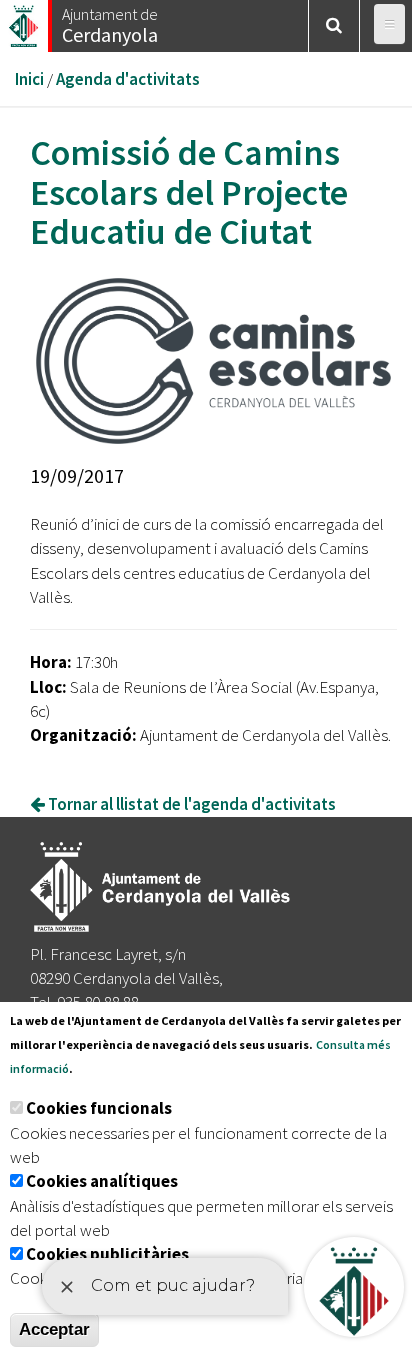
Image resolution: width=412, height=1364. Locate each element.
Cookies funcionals (99, 1108)
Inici (29, 79)
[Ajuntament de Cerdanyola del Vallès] (25, 20)
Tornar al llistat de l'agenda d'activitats (190, 804)
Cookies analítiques (102, 1181)
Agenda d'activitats (128, 79)
